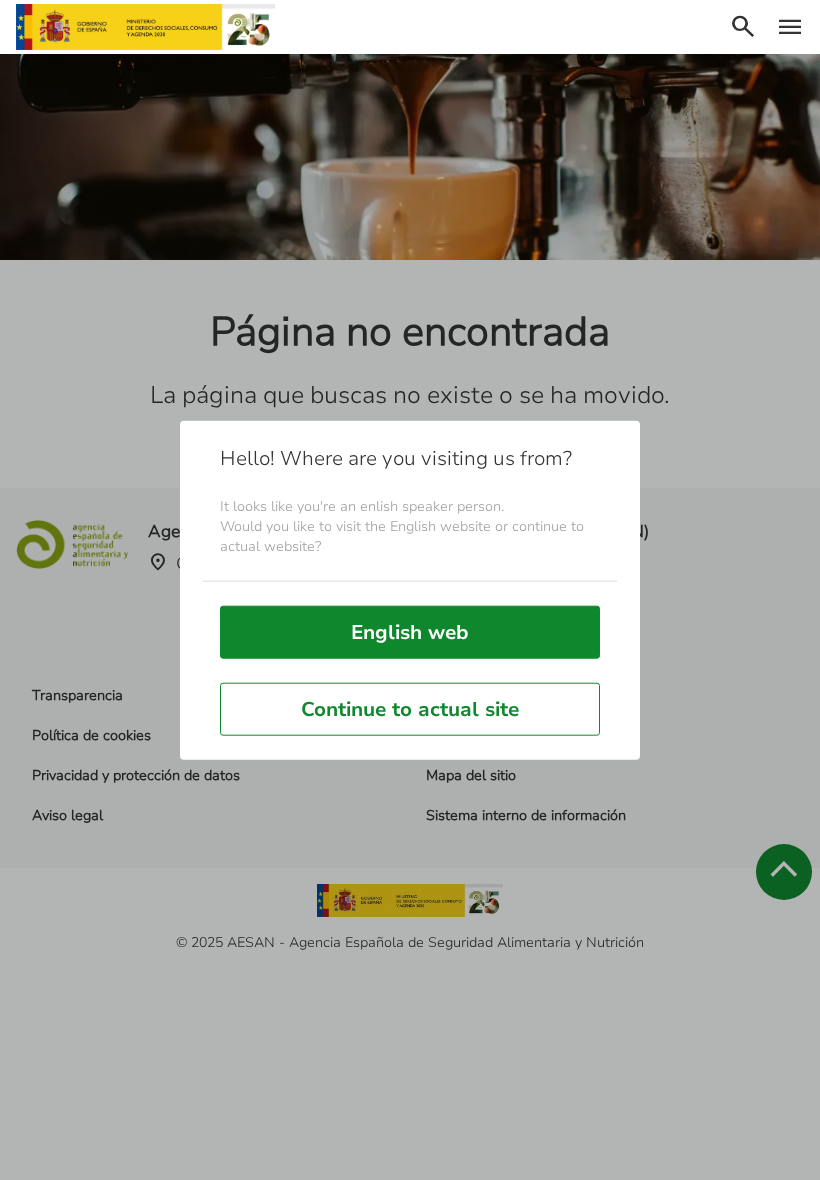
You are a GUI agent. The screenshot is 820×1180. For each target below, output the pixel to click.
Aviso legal (67, 815)
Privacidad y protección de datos (136, 775)
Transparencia (77, 695)
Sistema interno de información (526, 815)
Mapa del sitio (471, 775)
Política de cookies (91, 735)
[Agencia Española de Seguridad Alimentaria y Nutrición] (145, 27)
